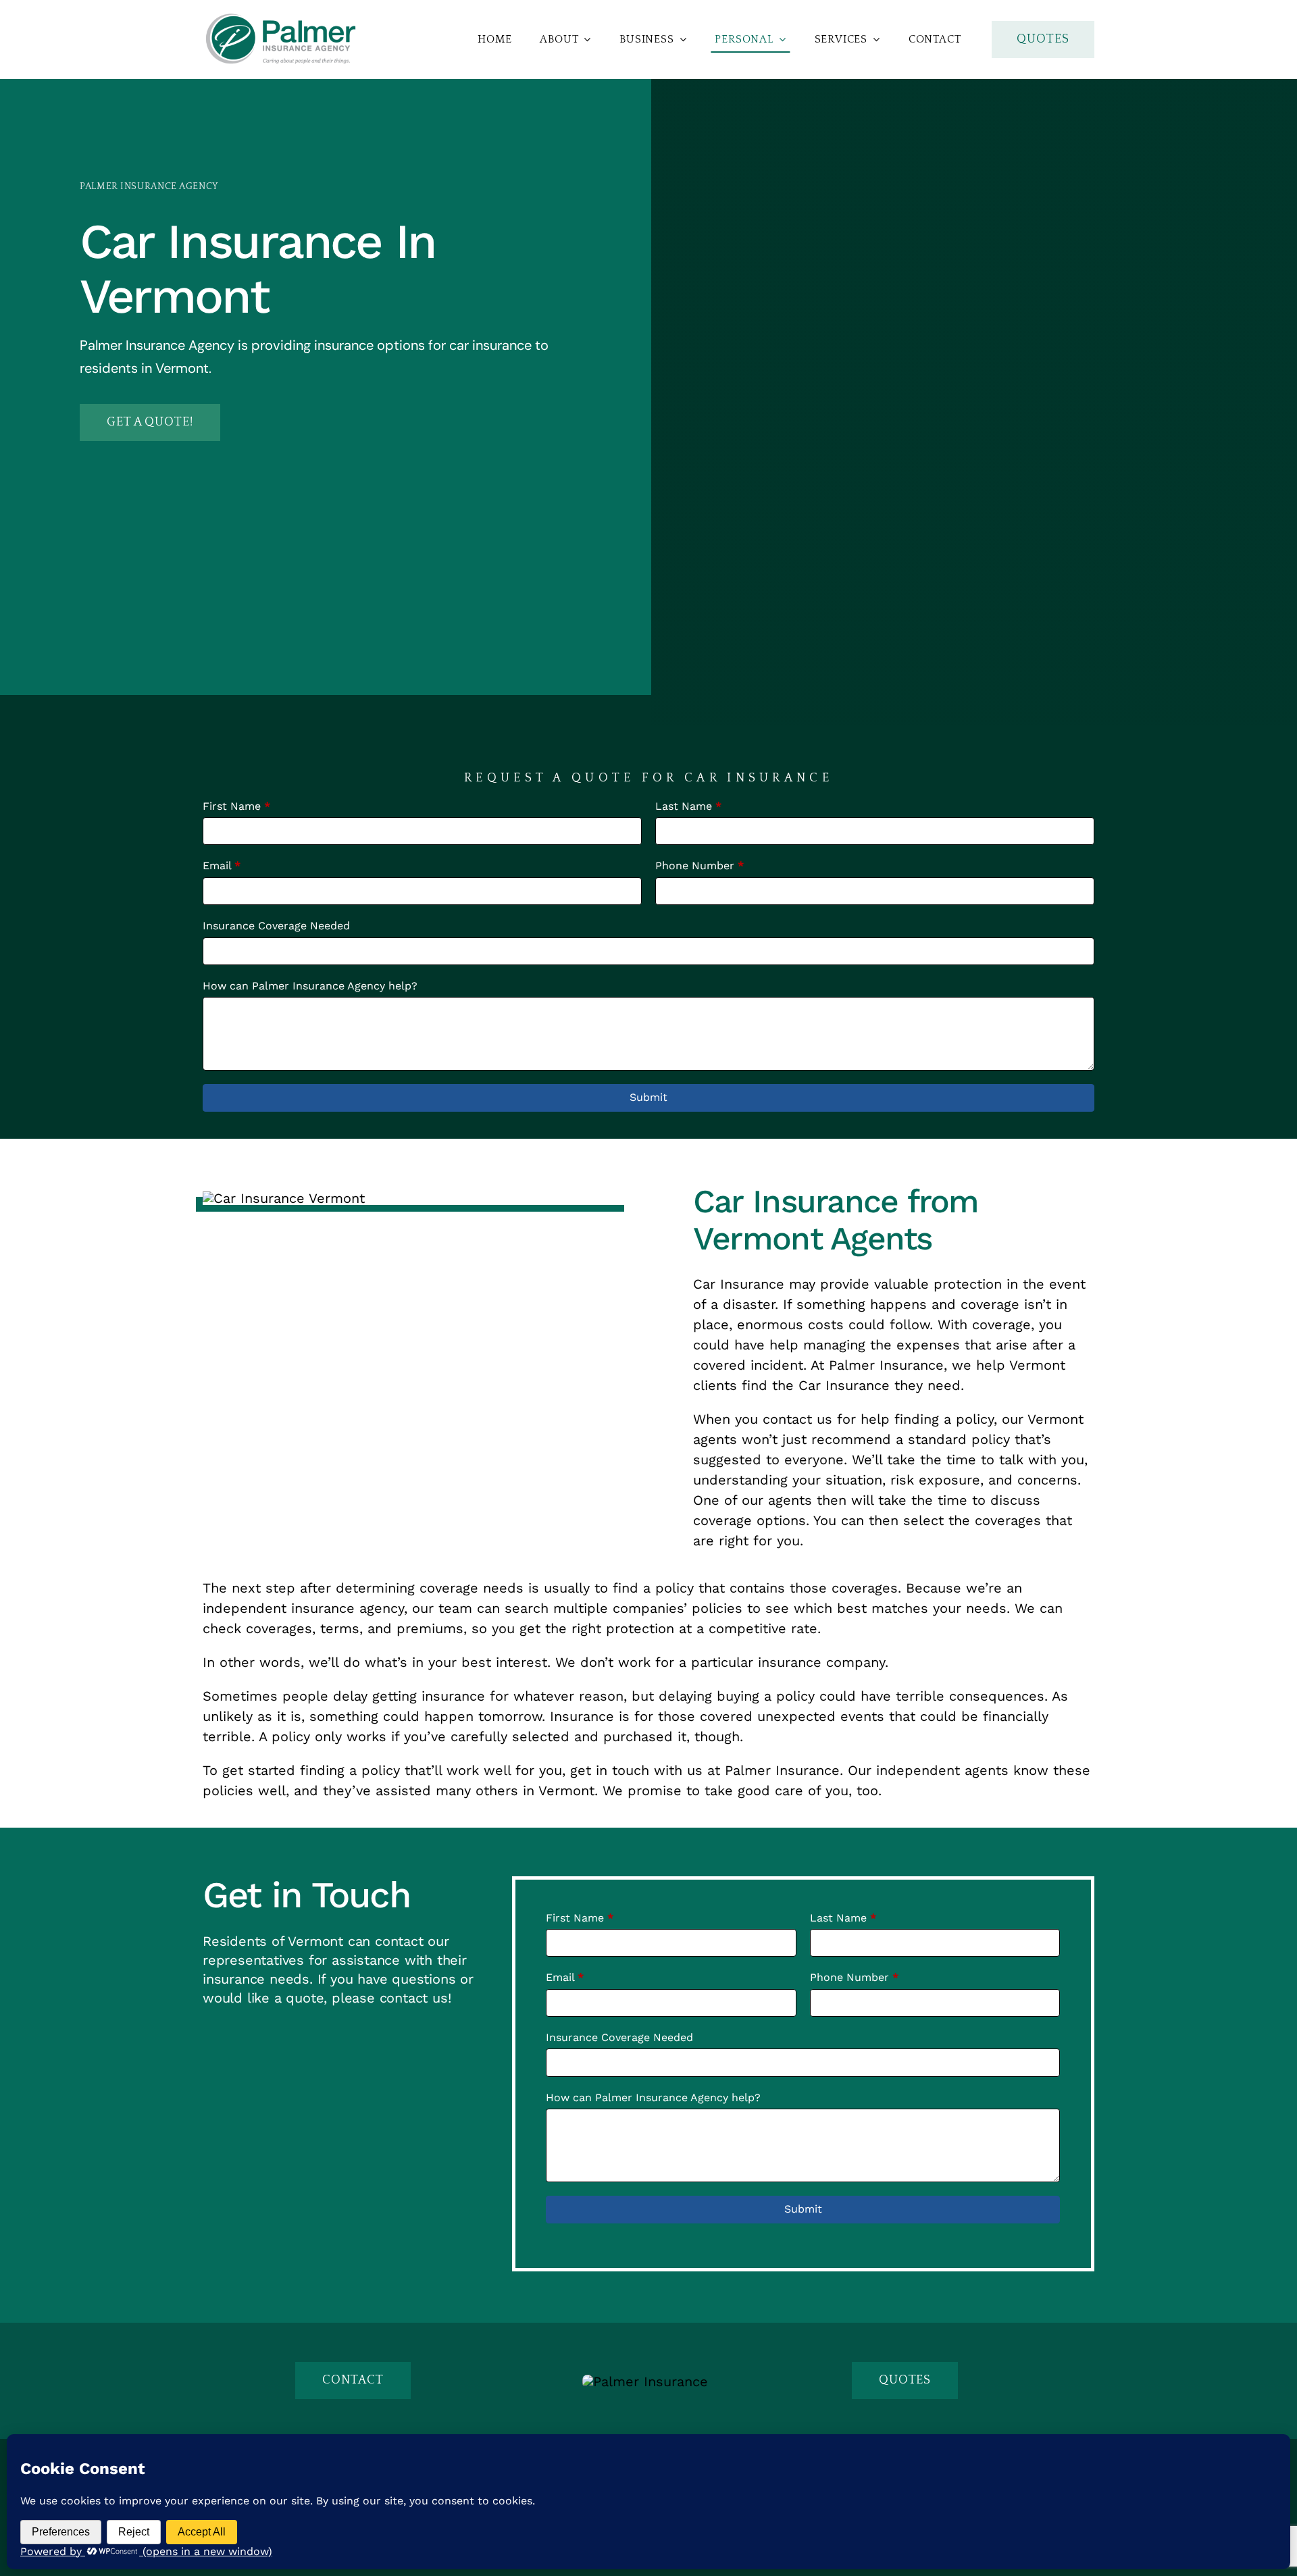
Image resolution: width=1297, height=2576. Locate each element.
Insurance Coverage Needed (276, 926)
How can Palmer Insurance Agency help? (310, 986)
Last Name (688, 806)
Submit (648, 1097)
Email (222, 866)
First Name (236, 806)
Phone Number (700, 866)
